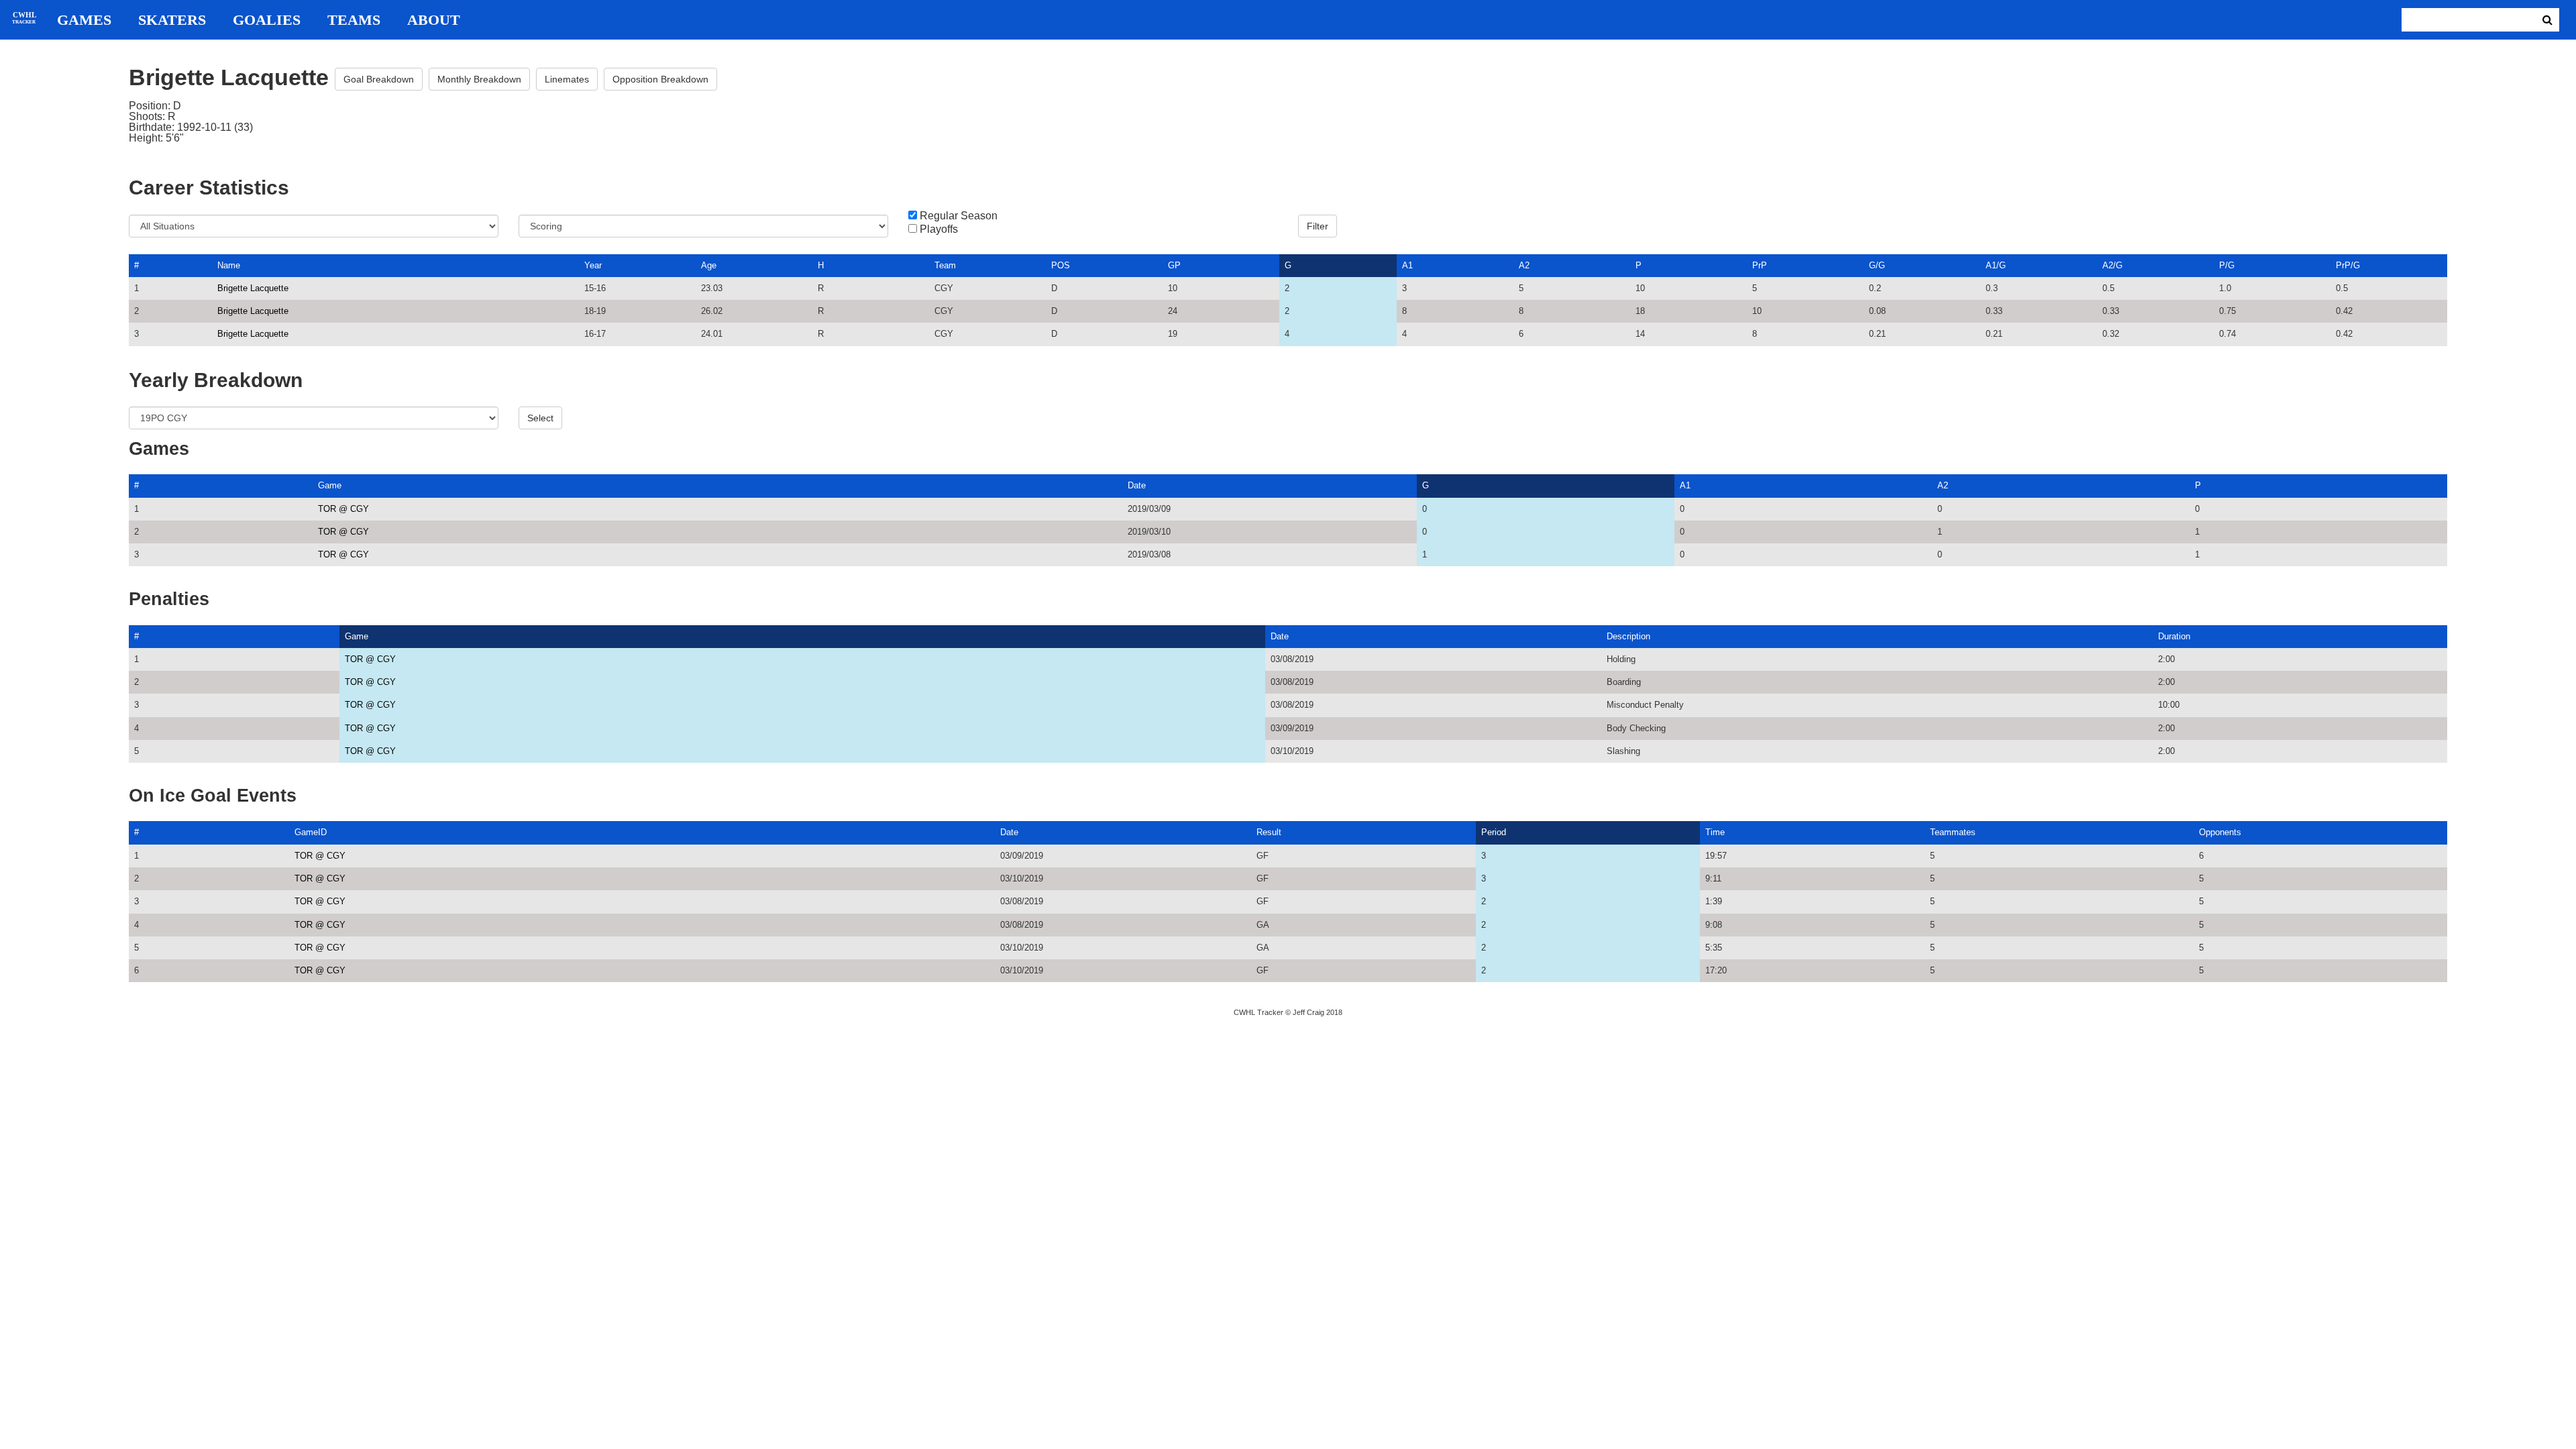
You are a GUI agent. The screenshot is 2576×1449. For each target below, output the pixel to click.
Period (1494, 832)
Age (709, 265)
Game (330, 485)
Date (1137, 485)
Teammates (1953, 832)
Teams (354, 20)
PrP (1760, 265)
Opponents (2220, 832)
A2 (1524, 265)
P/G (2227, 265)
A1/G (1996, 265)
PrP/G (2348, 265)
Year (593, 265)
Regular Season (959, 216)
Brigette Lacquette (253, 288)
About (434, 20)
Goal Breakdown (379, 79)
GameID (311, 832)
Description (1628, 636)
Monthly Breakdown (479, 79)
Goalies (267, 20)
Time (1715, 832)
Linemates (567, 79)
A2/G (2112, 265)
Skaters (172, 20)
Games (84, 20)
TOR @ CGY (343, 509)
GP (1174, 265)
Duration (2174, 636)
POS (1061, 265)
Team (945, 265)
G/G (1877, 265)
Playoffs (939, 229)
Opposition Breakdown (660, 79)
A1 (1407, 265)
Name (229, 265)
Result (1269, 832)
